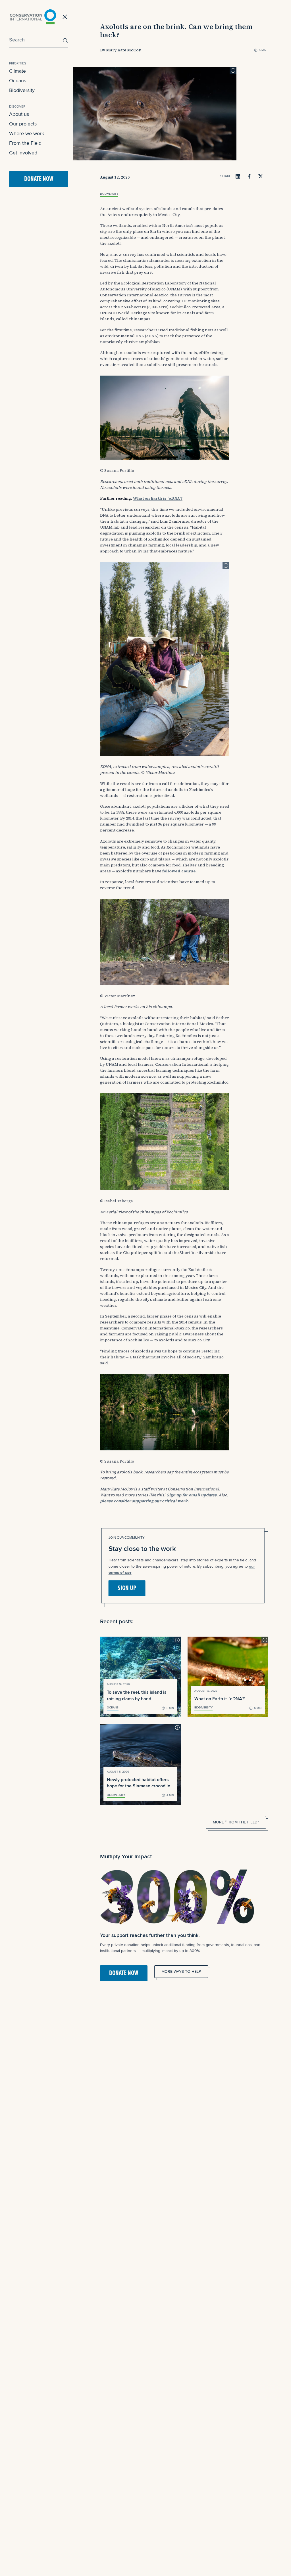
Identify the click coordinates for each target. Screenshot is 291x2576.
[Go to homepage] (33, 17)
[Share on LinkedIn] (238, 176)
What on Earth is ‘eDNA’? (158, 498)
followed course (179, 871)
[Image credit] (233, 70)
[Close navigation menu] (65, 17)
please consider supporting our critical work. (144, 1501)
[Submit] (64, 40)
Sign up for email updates (192, 1495)
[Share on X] (261, 176)
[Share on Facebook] (249, 176)
